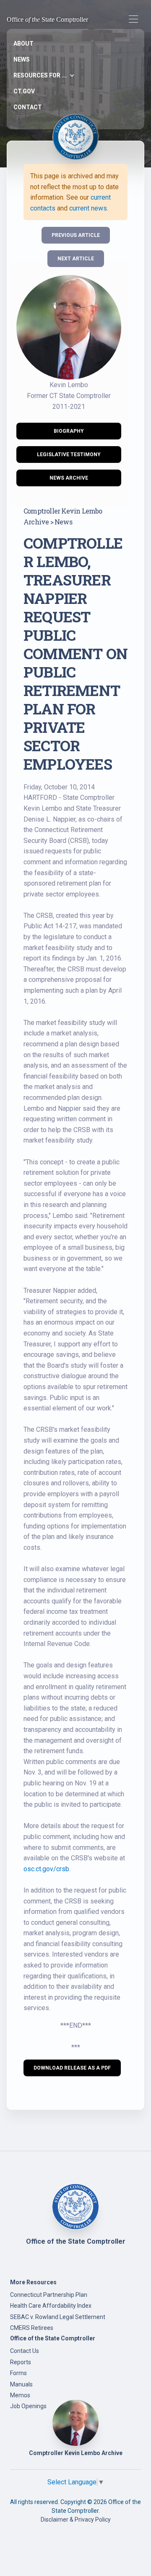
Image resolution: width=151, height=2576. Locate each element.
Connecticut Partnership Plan (49, 2295)
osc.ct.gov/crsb (46, 1869)
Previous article (76, 235)
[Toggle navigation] (133, 19)
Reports (21, 2362)
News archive (69, 478)
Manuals (21, 2384)
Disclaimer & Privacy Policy (76, 2519)
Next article (76, 259)
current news (88, 208)
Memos (20, 2395)
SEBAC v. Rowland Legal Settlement (58, 2317)
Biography (69, 431)
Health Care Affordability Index (51, 2306)
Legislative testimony (69, 455)
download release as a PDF (72, 2068)
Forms (18, 2373)
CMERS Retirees (32, 2328)
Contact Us (25, 2351)
